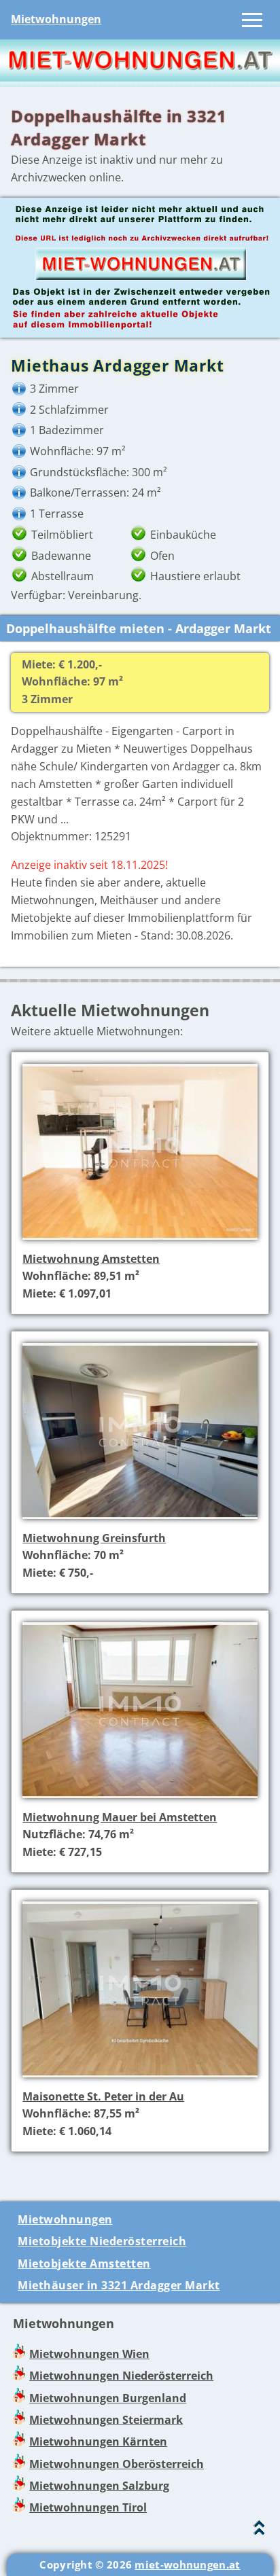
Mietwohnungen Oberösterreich (117, 2464)
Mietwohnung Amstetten (91, 1259)
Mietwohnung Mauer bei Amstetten (120, 1817)
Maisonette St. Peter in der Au (103, 2096)
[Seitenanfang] (259, 2531)
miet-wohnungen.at (187, 2564)
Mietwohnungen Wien (89, 2354)
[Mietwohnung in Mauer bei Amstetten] (140, 1800)
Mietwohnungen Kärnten (98, 2441)
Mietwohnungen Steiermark (106, 2420)
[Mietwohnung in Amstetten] (140, 1241)
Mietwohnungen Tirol (88, 2507)
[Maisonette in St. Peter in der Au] (140, 2079)
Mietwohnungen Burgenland (108, 2398)
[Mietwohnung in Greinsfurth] (140, 1520)
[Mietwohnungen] (140, 77)
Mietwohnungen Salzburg (99, 2486)
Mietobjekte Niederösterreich (102, 2241)
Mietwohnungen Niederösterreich (121, 2376)
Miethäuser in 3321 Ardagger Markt (119, 2285)
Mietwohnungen (56, 19)
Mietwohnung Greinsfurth (94, 1538)
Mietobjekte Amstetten (84, 2264)
